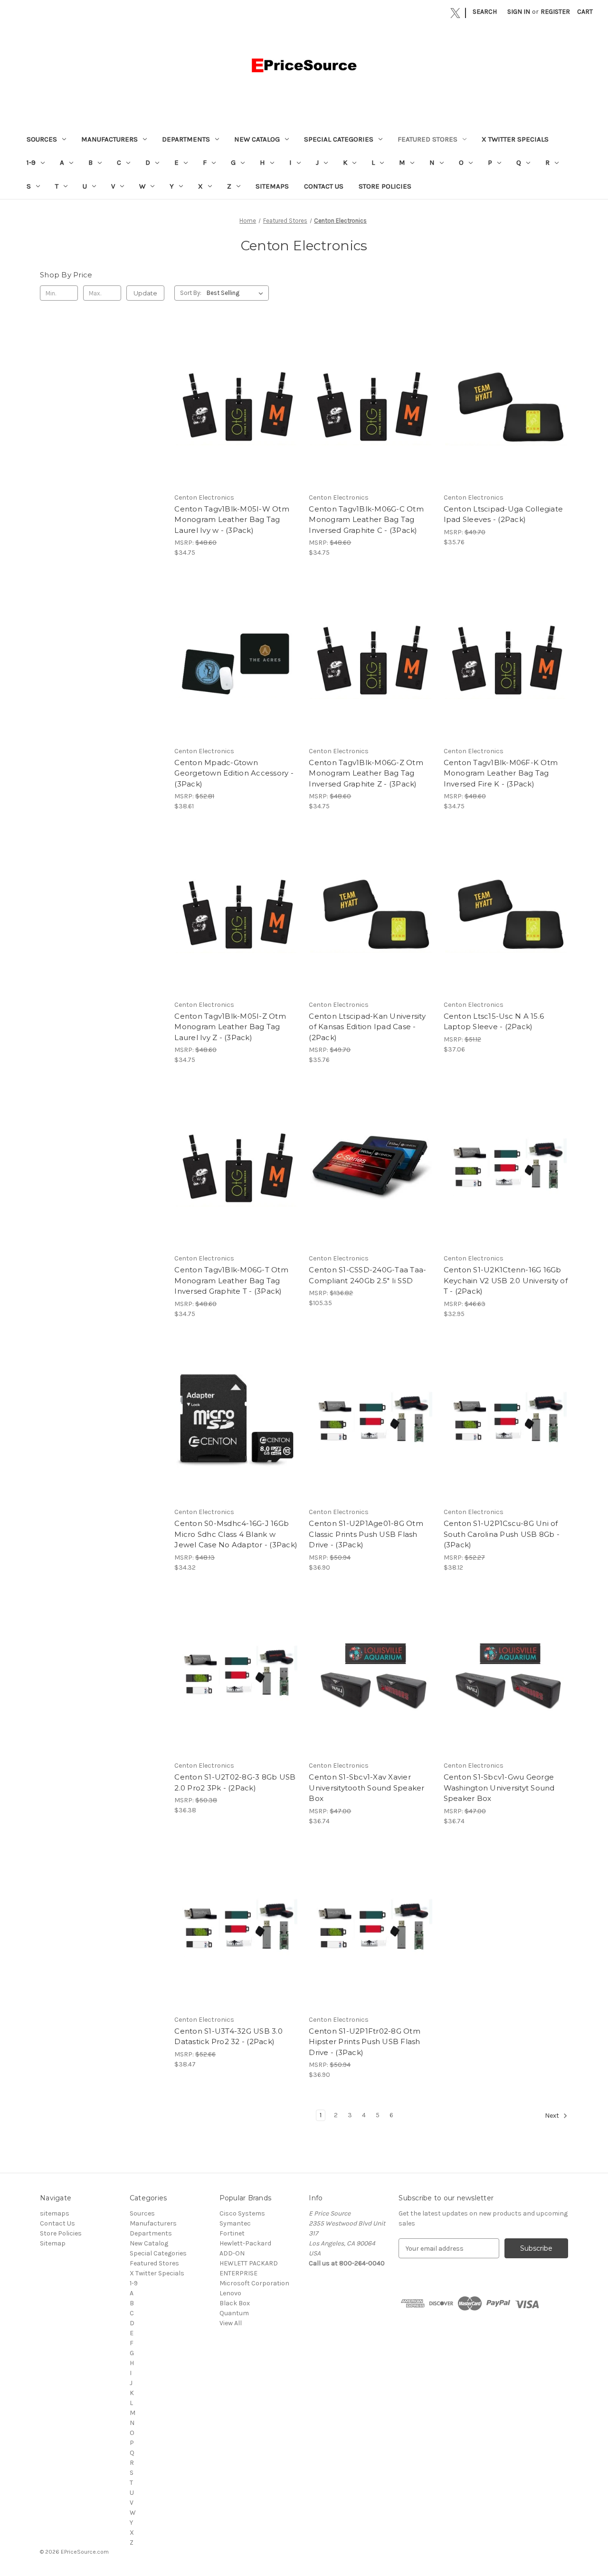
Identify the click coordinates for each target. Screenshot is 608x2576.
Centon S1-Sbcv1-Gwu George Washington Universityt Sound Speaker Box (499, 1788)
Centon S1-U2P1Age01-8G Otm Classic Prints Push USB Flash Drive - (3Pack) (366, 1534)
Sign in (519, 12)
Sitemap (53, 2243)
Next (553, 2116)
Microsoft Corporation (254, 2283)
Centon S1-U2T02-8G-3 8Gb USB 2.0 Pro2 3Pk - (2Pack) (235, 1782)
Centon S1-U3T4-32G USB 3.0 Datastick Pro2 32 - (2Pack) (228, 2036)
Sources (42, 139)
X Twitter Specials (515, 139)
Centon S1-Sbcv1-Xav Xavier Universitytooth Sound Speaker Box (366, 1788)
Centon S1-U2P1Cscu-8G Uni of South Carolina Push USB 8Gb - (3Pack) (502, 1534)
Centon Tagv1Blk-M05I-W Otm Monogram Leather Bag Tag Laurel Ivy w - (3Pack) (232, 520)
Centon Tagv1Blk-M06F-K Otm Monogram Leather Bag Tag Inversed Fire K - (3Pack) (501, 773)
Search (485, 12)
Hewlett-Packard (245, 2243)
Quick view (236, 397)
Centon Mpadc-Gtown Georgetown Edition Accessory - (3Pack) (234, 773)
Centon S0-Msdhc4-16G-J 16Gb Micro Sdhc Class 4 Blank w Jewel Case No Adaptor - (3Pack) (236, 1534)
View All (231, 2323)
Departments (186, 139)
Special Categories (339, 139)
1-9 (31, 162)
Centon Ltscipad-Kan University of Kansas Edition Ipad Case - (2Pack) (367, 1027)
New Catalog (257, 139)
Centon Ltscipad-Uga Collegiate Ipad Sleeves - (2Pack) (503, 514)
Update (145, 293)
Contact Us (324, 186)
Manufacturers (109, 139)
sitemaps (272, 186)
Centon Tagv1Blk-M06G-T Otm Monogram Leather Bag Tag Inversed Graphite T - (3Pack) (231, 1280)
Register (555, 12)
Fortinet (232, 2233)
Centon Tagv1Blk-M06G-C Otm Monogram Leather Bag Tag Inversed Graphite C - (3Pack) (366, 520)
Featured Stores (427, 139)
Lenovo (230, 2293)
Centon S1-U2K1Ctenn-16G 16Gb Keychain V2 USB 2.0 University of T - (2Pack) (506, 1280)
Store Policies (385, 186)
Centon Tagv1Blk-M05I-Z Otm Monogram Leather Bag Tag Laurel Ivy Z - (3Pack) (230, 1027)
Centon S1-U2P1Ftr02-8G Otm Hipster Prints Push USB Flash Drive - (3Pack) (365, 2042)
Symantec (235, 2223)
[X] (455, 13)
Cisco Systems (242, 2213)
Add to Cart (237, 414)
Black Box (235, 2303)
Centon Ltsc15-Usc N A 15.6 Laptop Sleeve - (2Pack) (494, 1022)
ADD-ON (232, 2253)
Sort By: (191, 293)
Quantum (234, 2313)
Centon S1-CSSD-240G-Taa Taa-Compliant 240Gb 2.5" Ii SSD (367, 1275)
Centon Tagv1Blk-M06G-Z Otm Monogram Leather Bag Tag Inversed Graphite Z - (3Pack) (366, 773)
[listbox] (237, 293)
